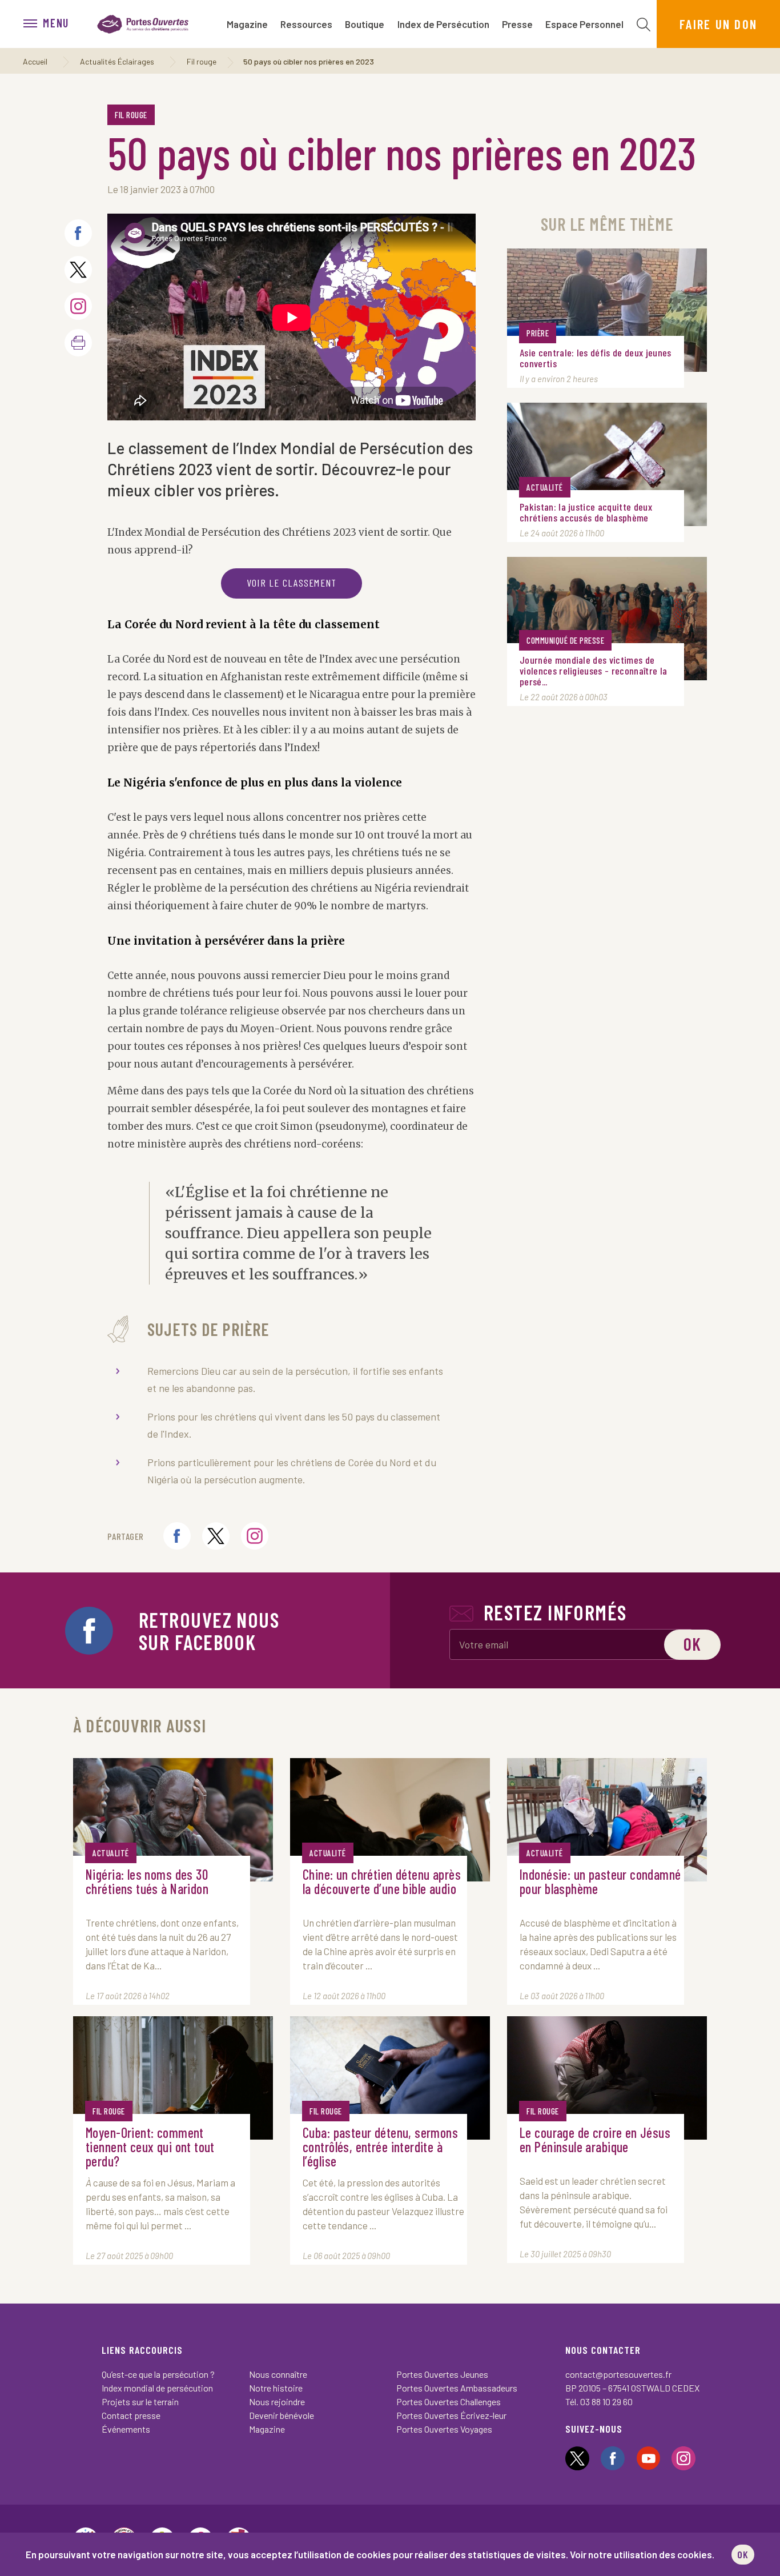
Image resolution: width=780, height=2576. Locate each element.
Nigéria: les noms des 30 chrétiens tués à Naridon (147, 1882)
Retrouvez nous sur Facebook (209, 1631)
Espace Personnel (584, 24)
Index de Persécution (443, 24)
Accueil (35, 61)
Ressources (306, 24)
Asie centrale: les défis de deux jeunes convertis (595, 358)
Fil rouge (202, 61)
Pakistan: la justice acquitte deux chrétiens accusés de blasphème (586, 512)
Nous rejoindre (277, 2402)
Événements (126, 2429)
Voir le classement (292, 583)
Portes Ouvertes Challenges (449, 2402)
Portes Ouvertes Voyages (444, 2429)
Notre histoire (276, 2388)
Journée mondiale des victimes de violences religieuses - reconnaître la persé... (593, 671)
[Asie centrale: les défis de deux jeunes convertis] (607, 310)
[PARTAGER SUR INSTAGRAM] (78, 306)
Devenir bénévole (282, 2415)
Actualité (545, 487)
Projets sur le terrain (140, 2402)
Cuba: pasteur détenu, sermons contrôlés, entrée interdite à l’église (380, 2147)
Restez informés (555, 1612)
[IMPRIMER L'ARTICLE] (78, 343)
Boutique (365, 24)
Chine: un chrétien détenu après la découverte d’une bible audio (382, 1882)
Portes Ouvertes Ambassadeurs (457, 2388)
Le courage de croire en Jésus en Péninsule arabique (595, 2140)
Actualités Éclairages (117, 61)
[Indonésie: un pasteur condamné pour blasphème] (607, 1820)
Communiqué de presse (565, 640)
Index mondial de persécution (157, 2388)
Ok (692, 1644)
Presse (517, 24)
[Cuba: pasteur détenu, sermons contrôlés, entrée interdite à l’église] (390, 2078)
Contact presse (131, 2415)
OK (743, 2554)
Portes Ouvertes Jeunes (442, 2374)
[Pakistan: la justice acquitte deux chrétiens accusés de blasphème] (607, 464)
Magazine (247, 24)
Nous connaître (278, 2374)
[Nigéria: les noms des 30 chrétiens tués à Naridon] (173, 1820)
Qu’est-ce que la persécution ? (158, 2374)
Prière (538, 333)
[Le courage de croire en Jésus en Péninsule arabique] (607, 2078)
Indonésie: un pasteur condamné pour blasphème (600, 1882)
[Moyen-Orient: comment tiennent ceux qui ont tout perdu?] (173, 2078)
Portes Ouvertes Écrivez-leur (451, 2415)
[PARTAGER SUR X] (78, 270)
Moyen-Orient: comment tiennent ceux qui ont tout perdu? (150, 2147)
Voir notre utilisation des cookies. (642, 2554)
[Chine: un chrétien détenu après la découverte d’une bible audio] (390, 1820)
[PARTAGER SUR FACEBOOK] (78, 233)
